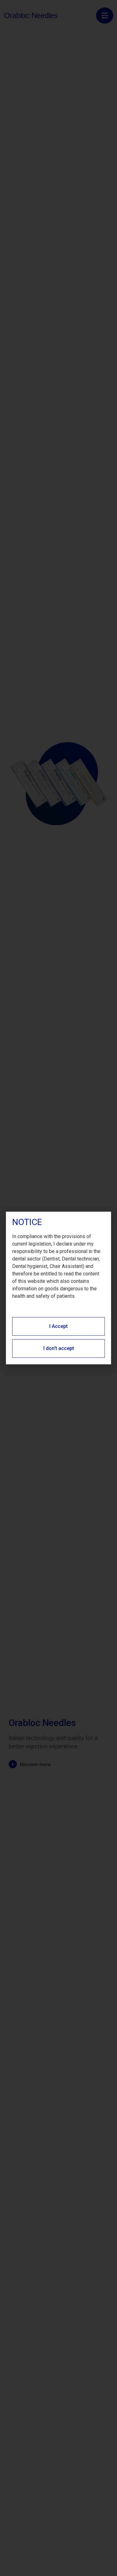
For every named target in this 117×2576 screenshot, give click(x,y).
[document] (58, 1288)
